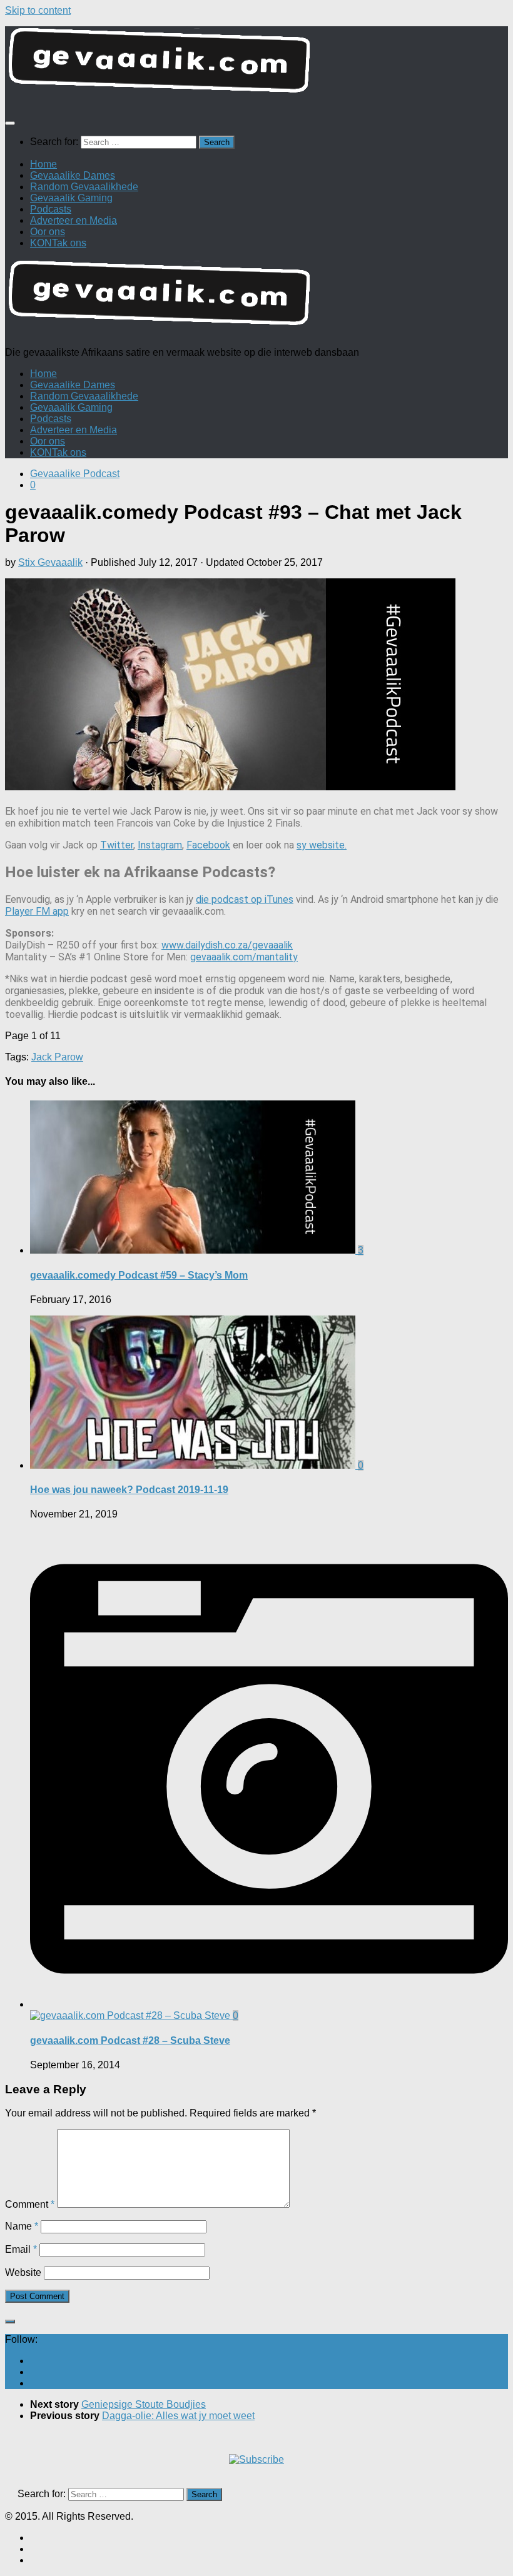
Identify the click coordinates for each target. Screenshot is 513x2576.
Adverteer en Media (74, 220)
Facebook (208, 845)
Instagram (160, 845)
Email (21, 2249)
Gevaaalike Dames (73, 175)
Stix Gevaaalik (50, 562)
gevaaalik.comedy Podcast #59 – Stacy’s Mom (139, 1275)
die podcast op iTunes (245, 899)
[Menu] (10, 123)
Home (43, 164)
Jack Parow (57, 1057)
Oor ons (48, 232)
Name (22, 2226)
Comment (30, 2204)
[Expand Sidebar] (10, 2322)
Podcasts (51, 209)
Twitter (117, 845)
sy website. (322, 845)
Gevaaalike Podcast (75, 474)
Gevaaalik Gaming (71, 198)
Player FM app (37, 911)
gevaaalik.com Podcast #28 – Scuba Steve (130, 2040)
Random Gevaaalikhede (84, 187)
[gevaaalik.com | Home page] (256, 65)
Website (23, 2272)
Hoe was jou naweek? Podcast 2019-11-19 (129, 1490)
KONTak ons (58, 243)
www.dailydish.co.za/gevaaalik (227, 945)
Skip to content (38, 10)
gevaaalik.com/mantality (244, 957)
